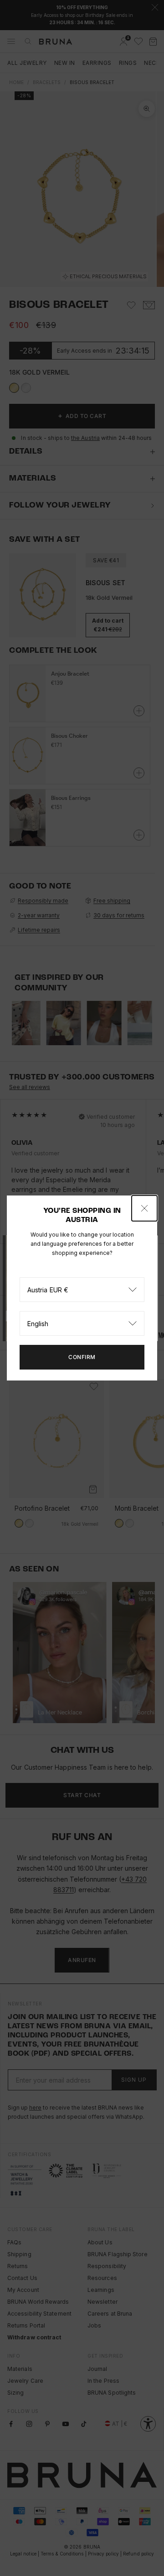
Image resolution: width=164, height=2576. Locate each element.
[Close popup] (144, 1208)
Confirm (82, 1357)
